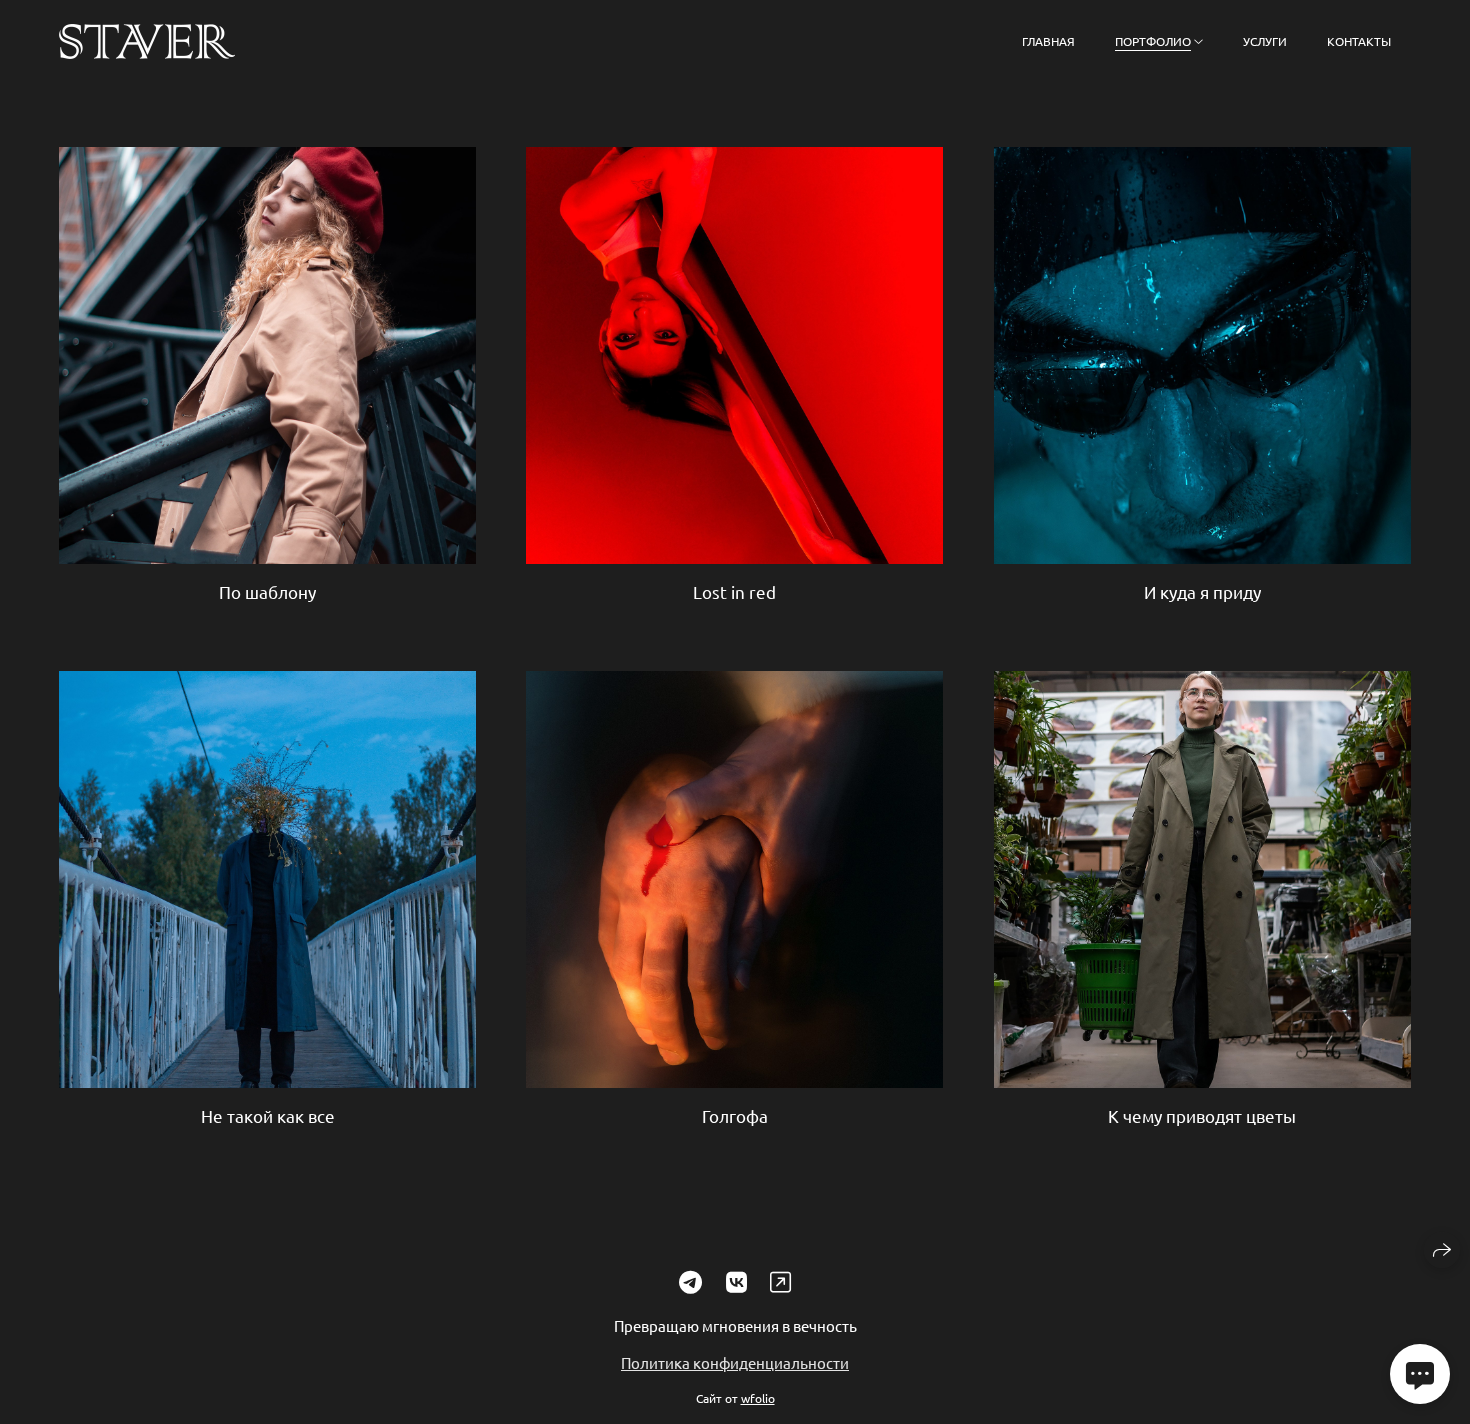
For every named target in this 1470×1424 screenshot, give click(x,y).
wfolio (758, 1398)
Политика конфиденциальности (735, 1363)
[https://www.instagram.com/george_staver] (780, 1281)
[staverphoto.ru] (147, 41)
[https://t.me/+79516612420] (690, 1281)
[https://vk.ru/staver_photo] (736, 1281)
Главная (1048, 41)
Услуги (1265, 41)
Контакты (1359, 41)
